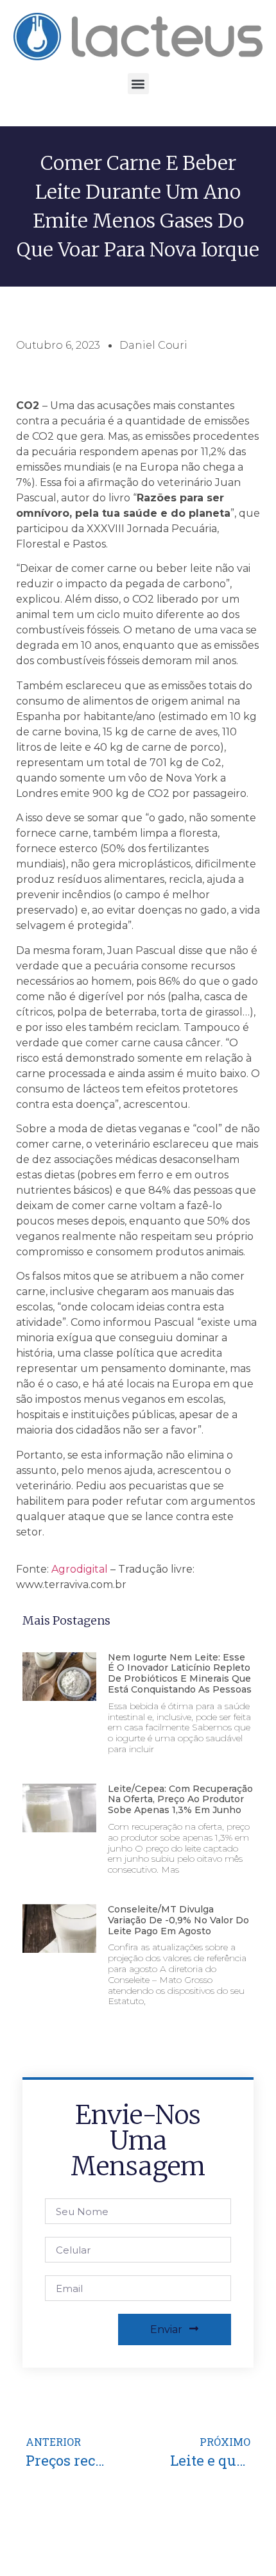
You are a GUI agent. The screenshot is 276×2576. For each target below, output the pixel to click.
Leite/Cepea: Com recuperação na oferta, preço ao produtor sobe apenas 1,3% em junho (180, 1800)
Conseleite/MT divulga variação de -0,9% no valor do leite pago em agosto (178, 1920)
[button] (138, 84)
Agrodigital (80, 1569)
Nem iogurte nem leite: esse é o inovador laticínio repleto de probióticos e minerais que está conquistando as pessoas (180, 1673)
